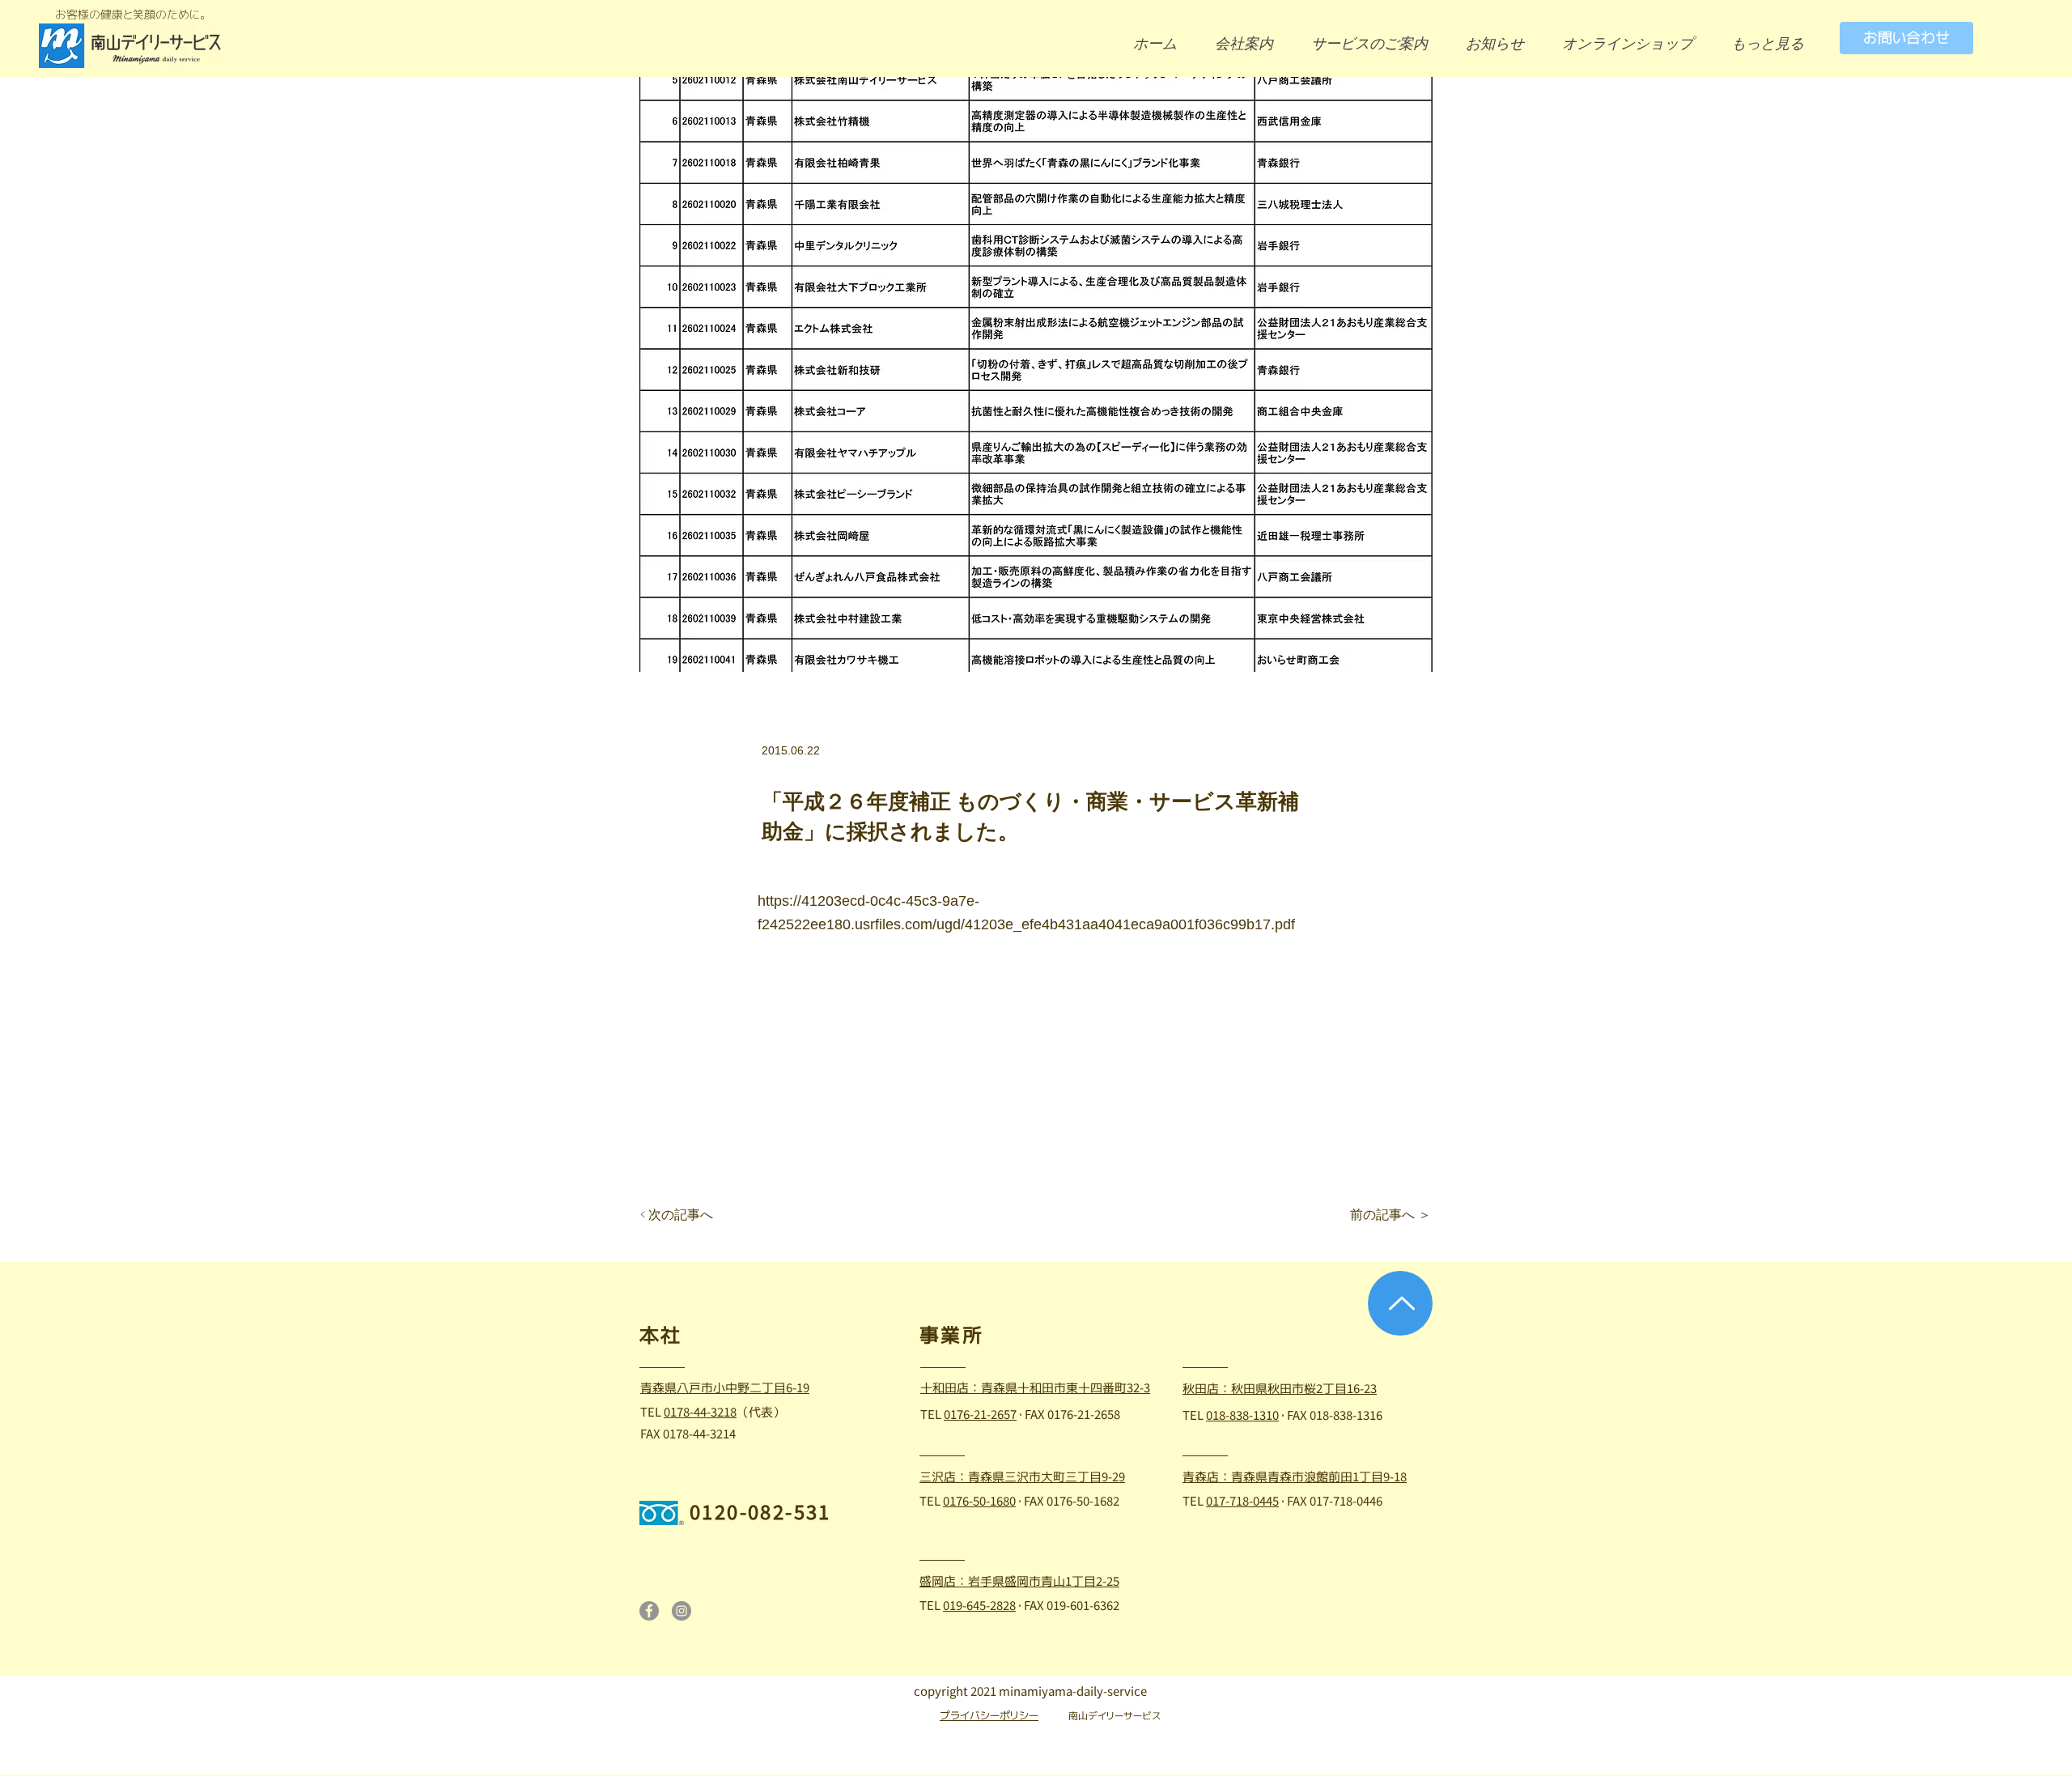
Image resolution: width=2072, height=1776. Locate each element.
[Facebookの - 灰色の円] (649, 1611)
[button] (1774, 43)
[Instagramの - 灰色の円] (681, 1611)
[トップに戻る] (1400, 1303)
